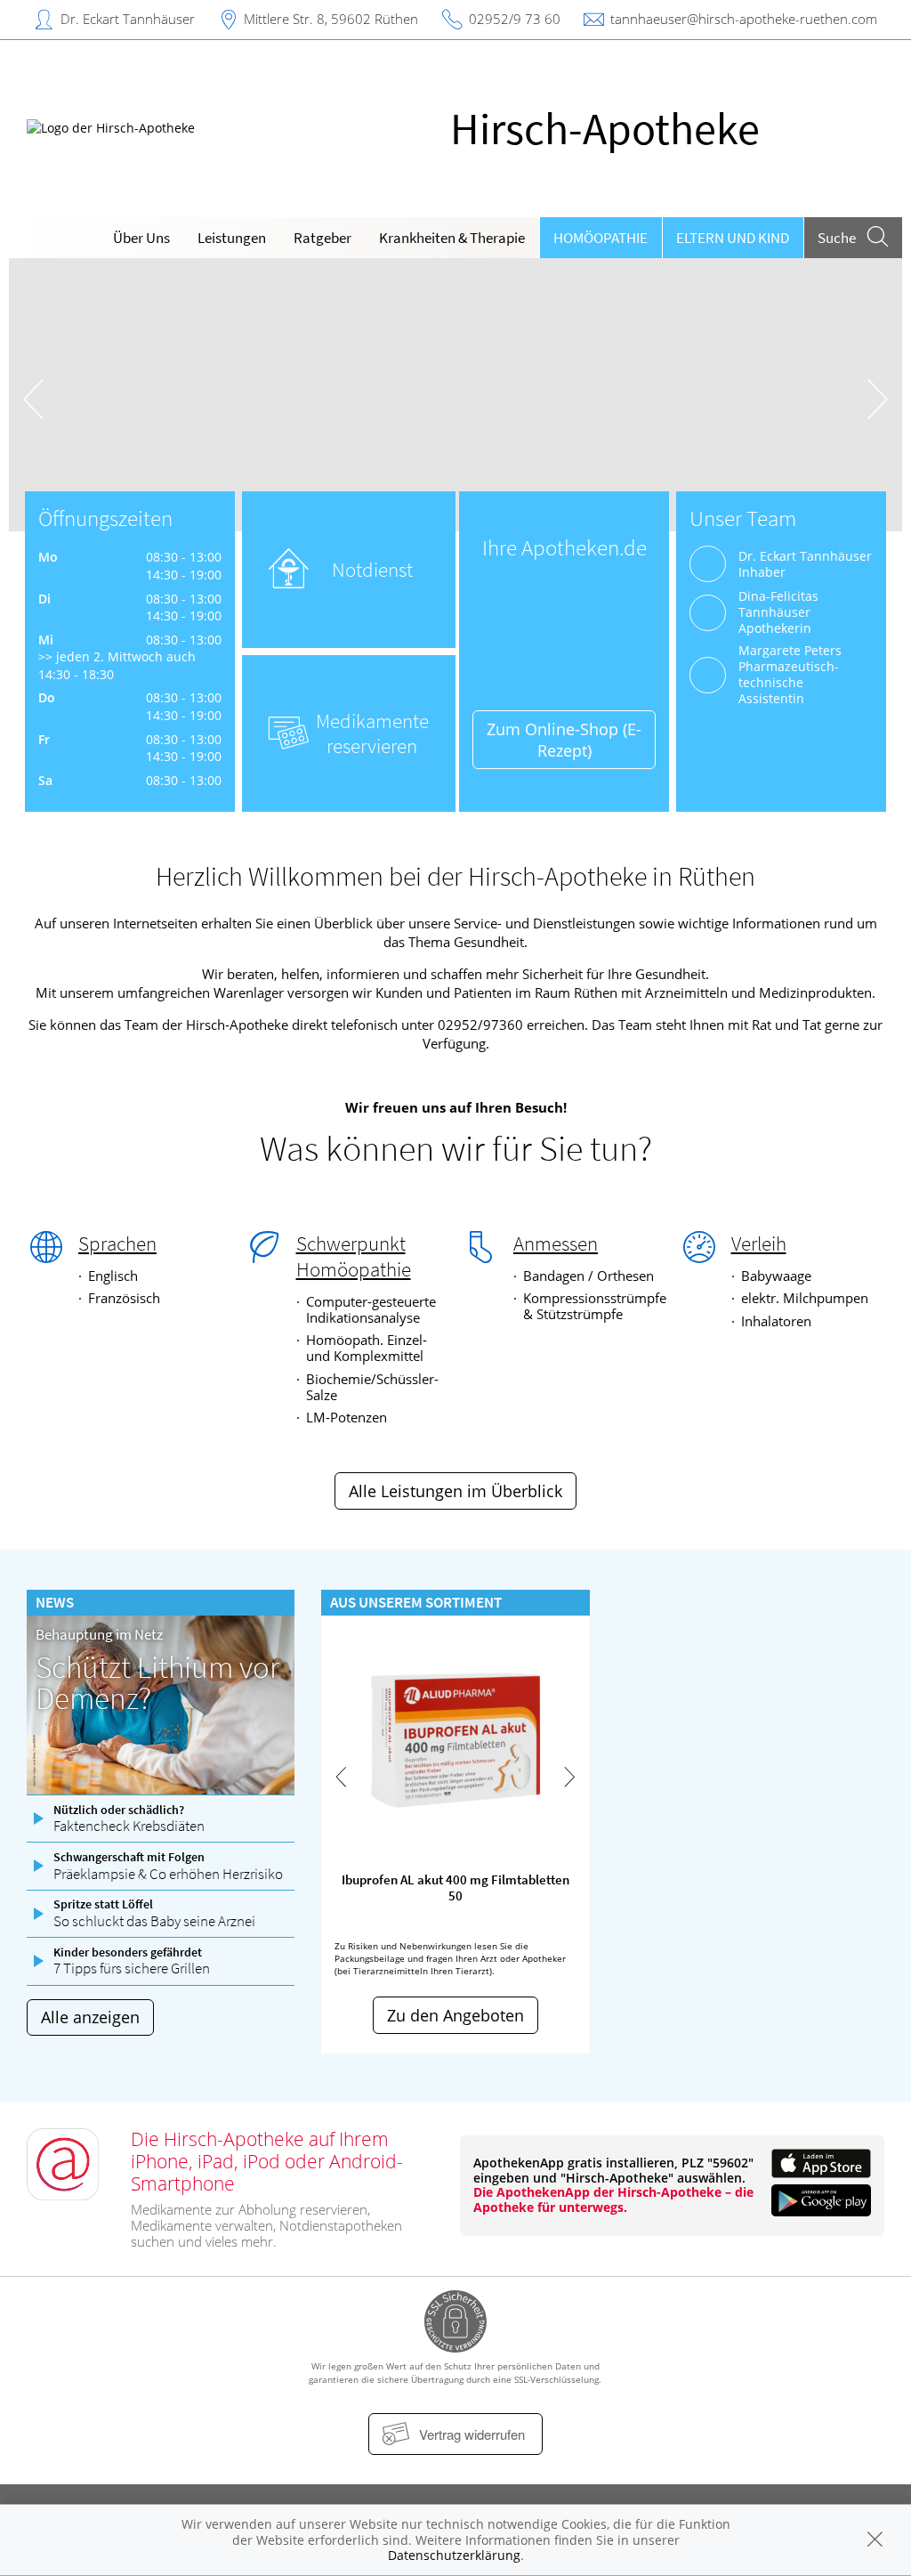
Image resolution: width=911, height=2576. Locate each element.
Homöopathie (601, 238)
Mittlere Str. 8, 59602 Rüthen (331, 19)
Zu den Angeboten (455, 2015)
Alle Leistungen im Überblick (455, 1491)
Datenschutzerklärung (454, 2555)
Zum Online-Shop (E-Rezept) (564, 740)
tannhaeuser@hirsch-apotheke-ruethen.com (744, 19)
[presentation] (33, 399)
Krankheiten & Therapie (452, 238)
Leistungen (232, 238)
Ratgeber (322, 238)
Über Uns (141, 238)
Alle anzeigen (90, 2017)
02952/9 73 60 (515, 19)
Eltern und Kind (733, 238)
